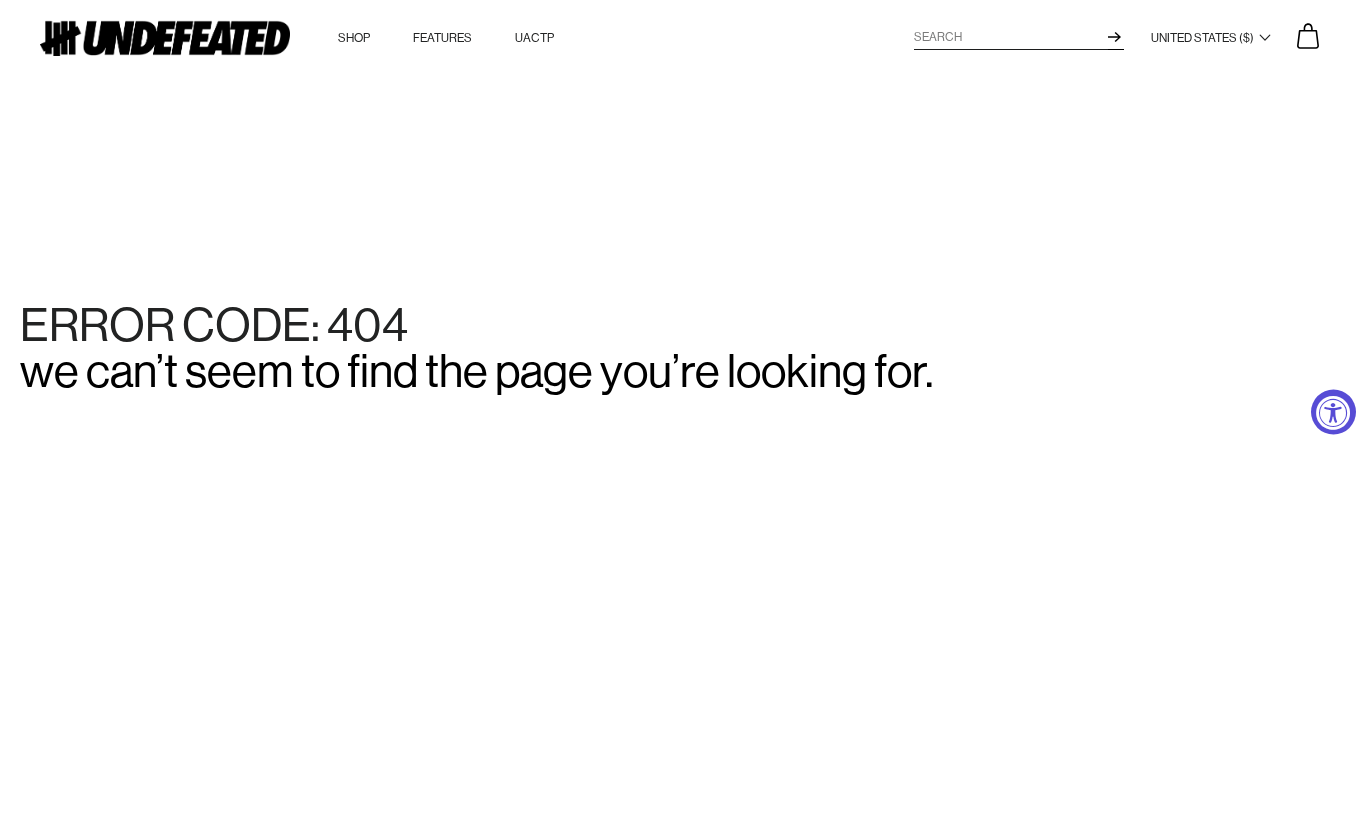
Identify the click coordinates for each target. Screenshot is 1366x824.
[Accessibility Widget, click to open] (1333, 412)
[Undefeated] (165, 38)
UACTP (534, 38)
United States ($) (1203, 38)
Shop (354, 38)
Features (442, 38)
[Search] (1114, 37)
